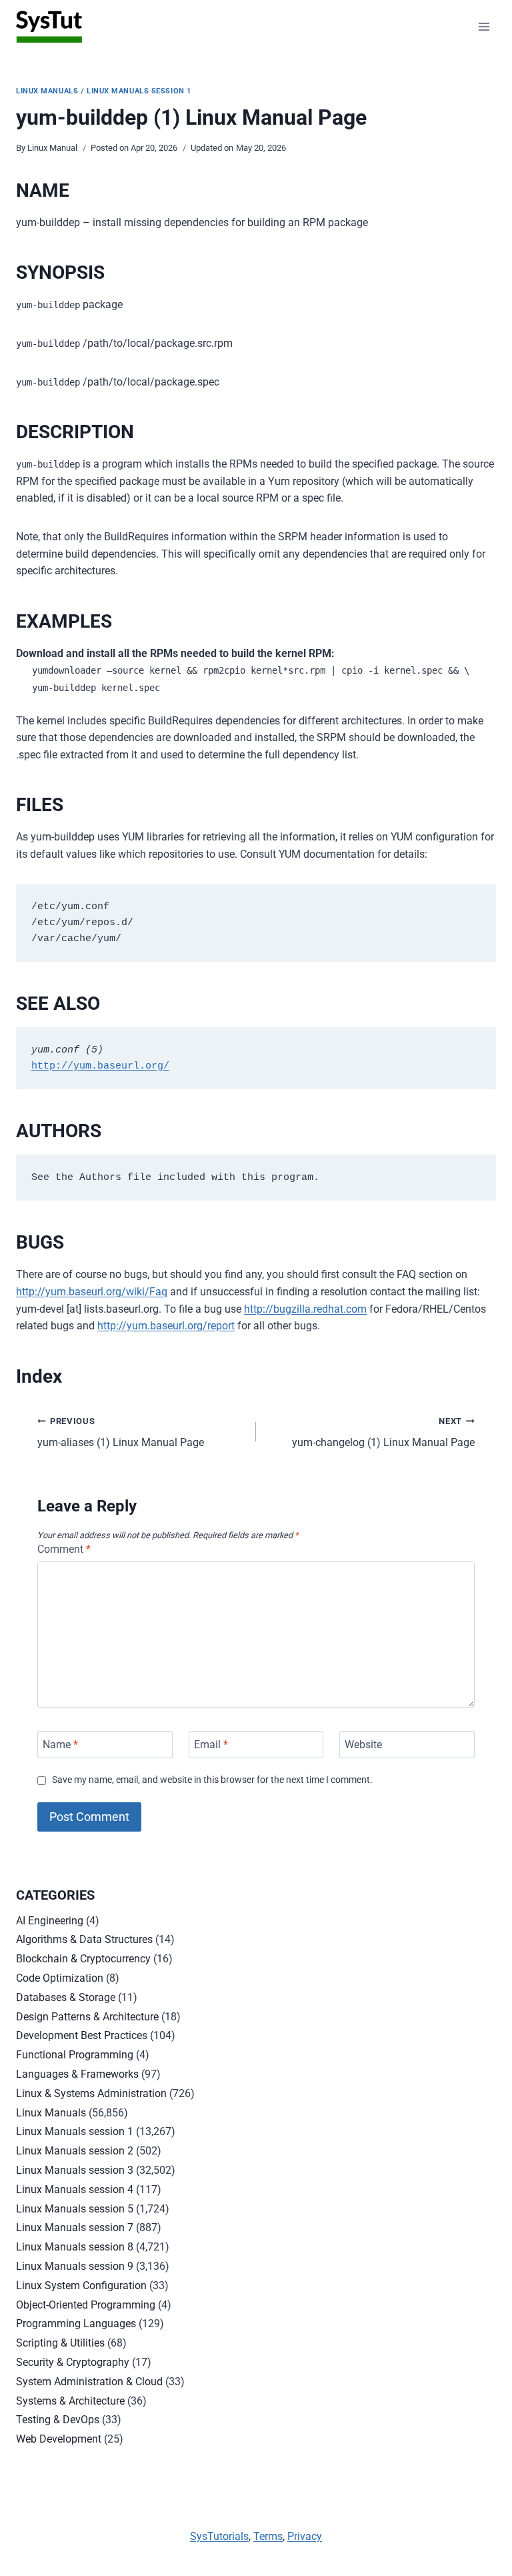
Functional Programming (75, 2055)
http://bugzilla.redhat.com (305, 1309)
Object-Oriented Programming (86, 2305)
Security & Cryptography (73, 2362)
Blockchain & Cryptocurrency (83, 1959)
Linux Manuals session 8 (75, 2247)
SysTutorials (219, 2536)
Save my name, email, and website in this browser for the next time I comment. (212, 1780)
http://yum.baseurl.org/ (100, 1066)
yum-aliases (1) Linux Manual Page (121, 1433)
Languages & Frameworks (77, 2074)
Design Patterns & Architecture (87, 2017)
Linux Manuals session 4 (75, 2189)
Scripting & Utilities (60, 2343)
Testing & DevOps (58, 2420)
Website (363, 1745)
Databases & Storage (66, 1997)
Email (211, 1745)
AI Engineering (50, 1921)
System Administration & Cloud (89, 2382)
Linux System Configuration (81, 2286)
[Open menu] (484, 26)
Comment (64, 1549)
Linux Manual (52, 148)
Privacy (305, 2536)
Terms (268, 2536)
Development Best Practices (82, 2035)
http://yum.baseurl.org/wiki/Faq (92, 1292)
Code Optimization (60, 1978)
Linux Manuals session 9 (75, 2266)
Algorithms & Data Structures (84, 1939)
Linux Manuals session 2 (75, 2151)
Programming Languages (76, 2324)
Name (60, 1745)
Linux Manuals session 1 (139, 91)
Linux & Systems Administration (91, 2093)
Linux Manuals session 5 (75, 2209)
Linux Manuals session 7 (75, 2227)
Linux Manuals (47, 91)
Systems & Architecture (70, 2401)
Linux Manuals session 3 (75, 2170)
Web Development (59, 2439)
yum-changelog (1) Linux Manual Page (383, 1433)
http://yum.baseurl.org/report (166, 1326)
